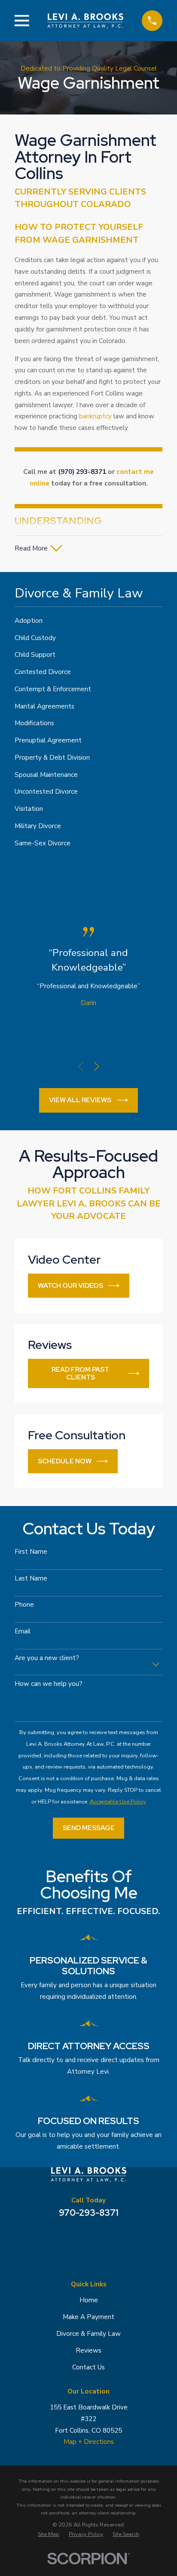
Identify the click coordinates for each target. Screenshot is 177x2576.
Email (23, 1631)
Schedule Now (65, 1461)
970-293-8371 (89, 2213)
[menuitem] (88, 621)
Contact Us (88, 2367)
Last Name (31, 1578)
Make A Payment (88, 2317)
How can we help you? (49, 1684)
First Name (31, 1552)
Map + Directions (89, 2442)
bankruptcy (95, 416)
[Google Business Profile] (68, 2237)
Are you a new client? (47, 1658)
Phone (24, 1605)
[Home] (85, 21)
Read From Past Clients (80, 1373)
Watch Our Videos (70, 1285)
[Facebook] (88, 2237)
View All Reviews (80, 1100)
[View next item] (96, 1066)
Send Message (89, 1828)
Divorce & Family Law (88, 2334)
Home (89, 2300)
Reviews (88, 2350)
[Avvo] (109, 2237)
